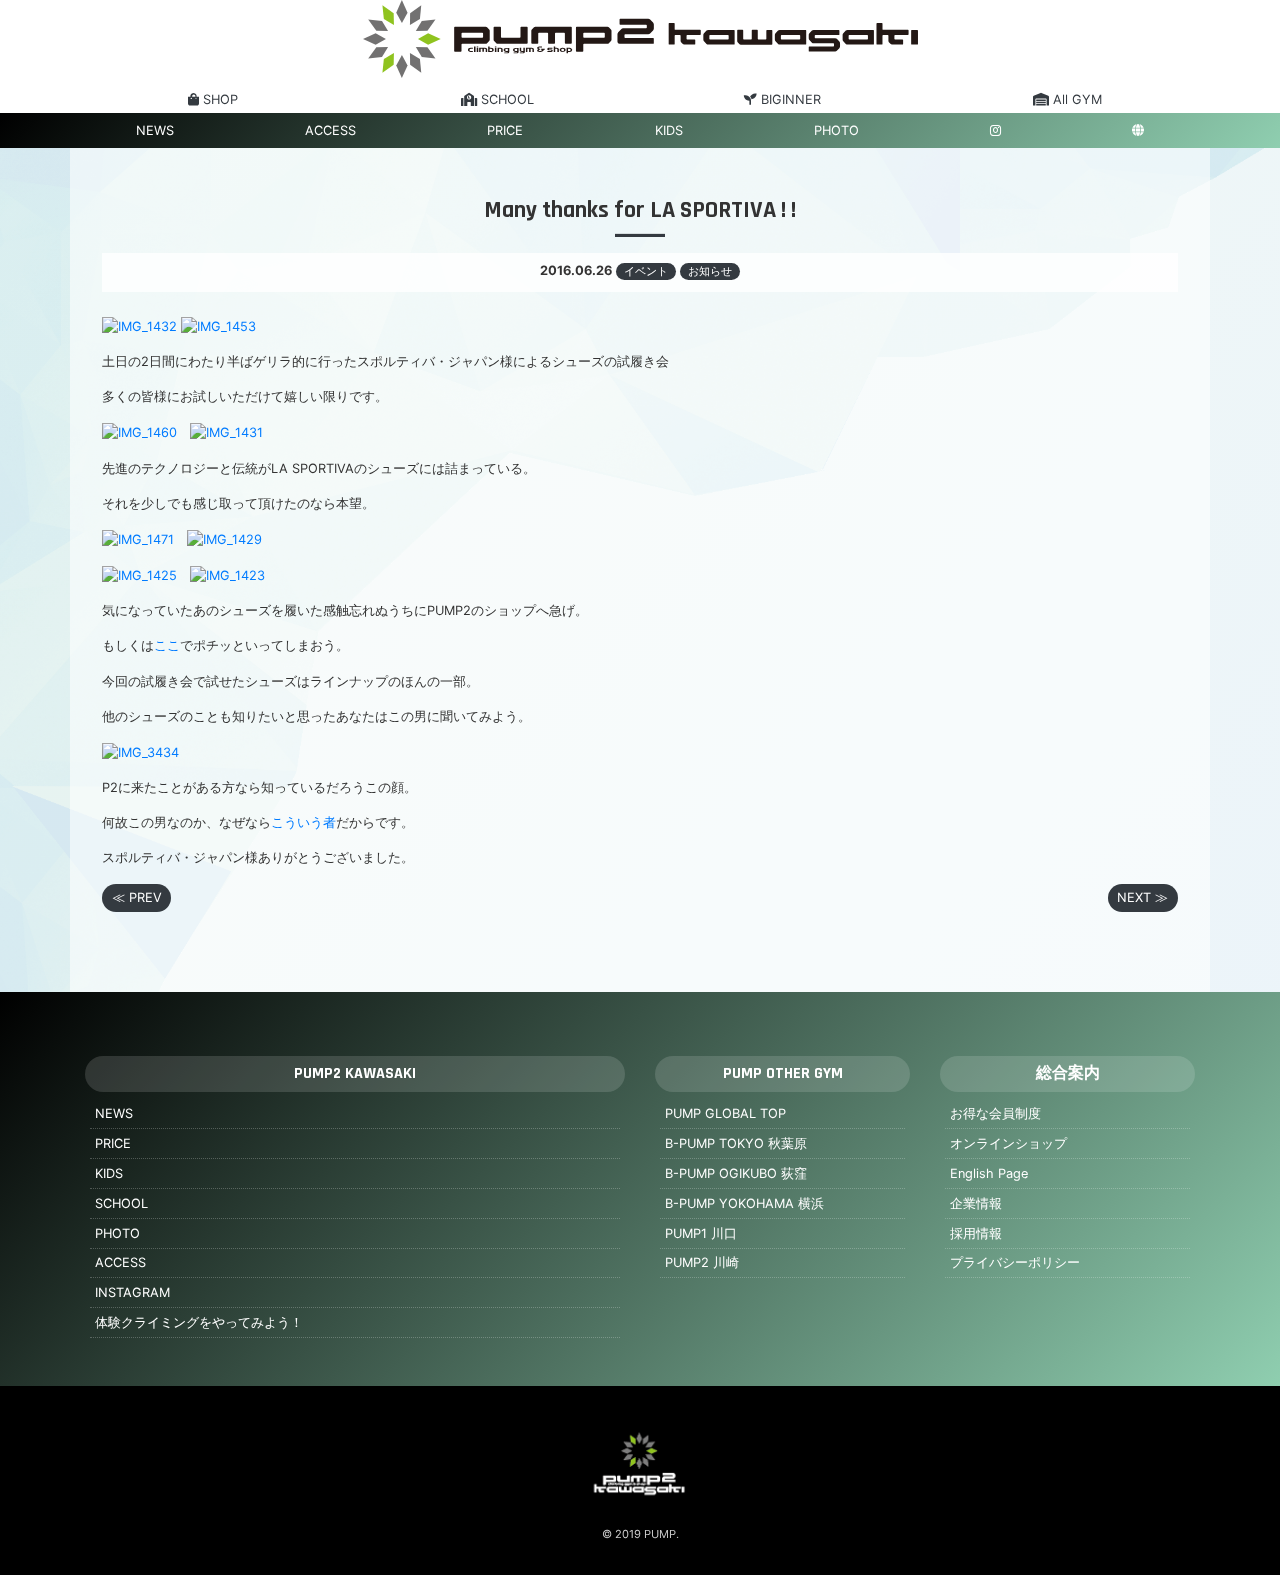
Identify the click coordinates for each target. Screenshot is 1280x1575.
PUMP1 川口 (701, 1233)
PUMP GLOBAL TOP (725, 1113)
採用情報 (976, 1233)
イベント (646, 271)
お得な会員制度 (995, 1113)
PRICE (505, 130)
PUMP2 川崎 (702, 1262)
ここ (167, 645)
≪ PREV (137, 897)
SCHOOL (121, 1203)
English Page (989, 1173)
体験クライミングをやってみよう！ (199, 1322)
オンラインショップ (1008, 1143)
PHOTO (836, 130)
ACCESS (330, 130)
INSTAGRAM (132, 1292)
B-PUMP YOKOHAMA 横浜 (744, 1203)
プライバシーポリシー (1015, 1262)
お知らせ (710, 271)
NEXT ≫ (1142, 897)
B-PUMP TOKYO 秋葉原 (736, 1143)
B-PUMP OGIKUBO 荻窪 (736, 1173)
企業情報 (976, 1203)
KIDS (669, 130)
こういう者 (303, 822)
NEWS (155, 130)
